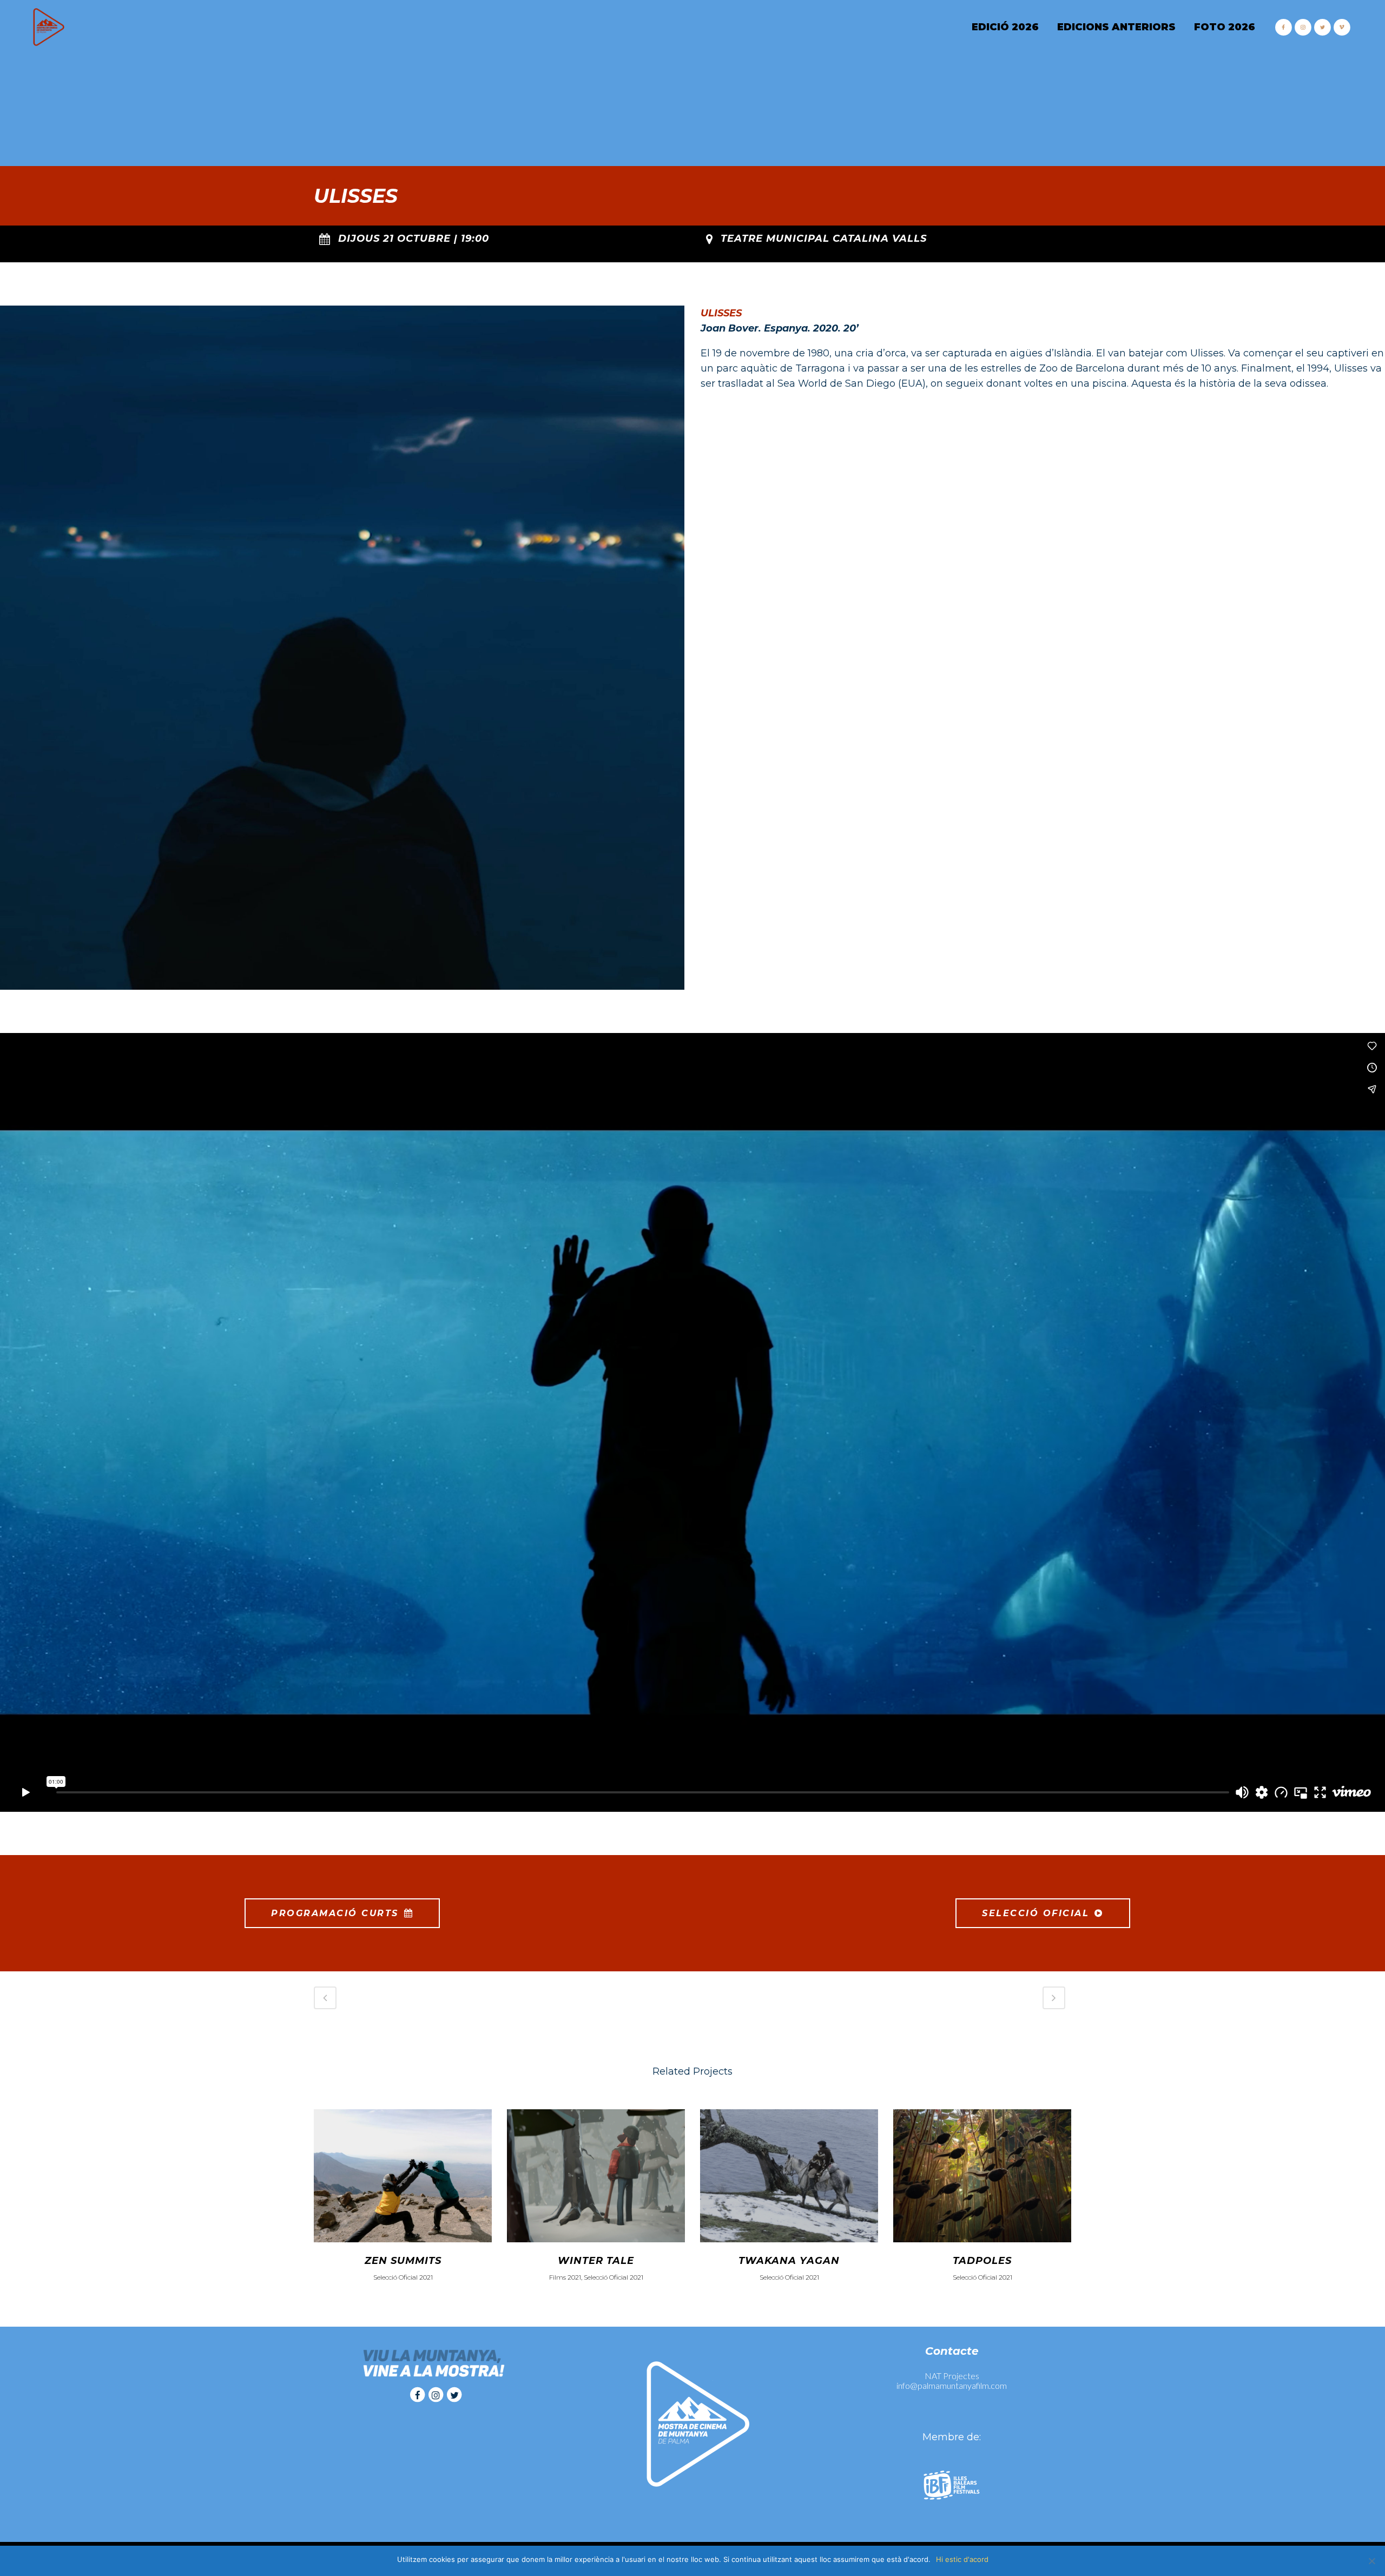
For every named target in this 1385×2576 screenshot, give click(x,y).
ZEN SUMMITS (403, 2261)
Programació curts (335, 1913)
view (403, 2174)
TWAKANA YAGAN (789, 2261)
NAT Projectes (952, 2376)
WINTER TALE (596, 2261)
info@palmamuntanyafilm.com (952, 2385)
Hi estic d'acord (962, 2559)
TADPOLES (982, 2261)
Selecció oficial (1036, 1913)
